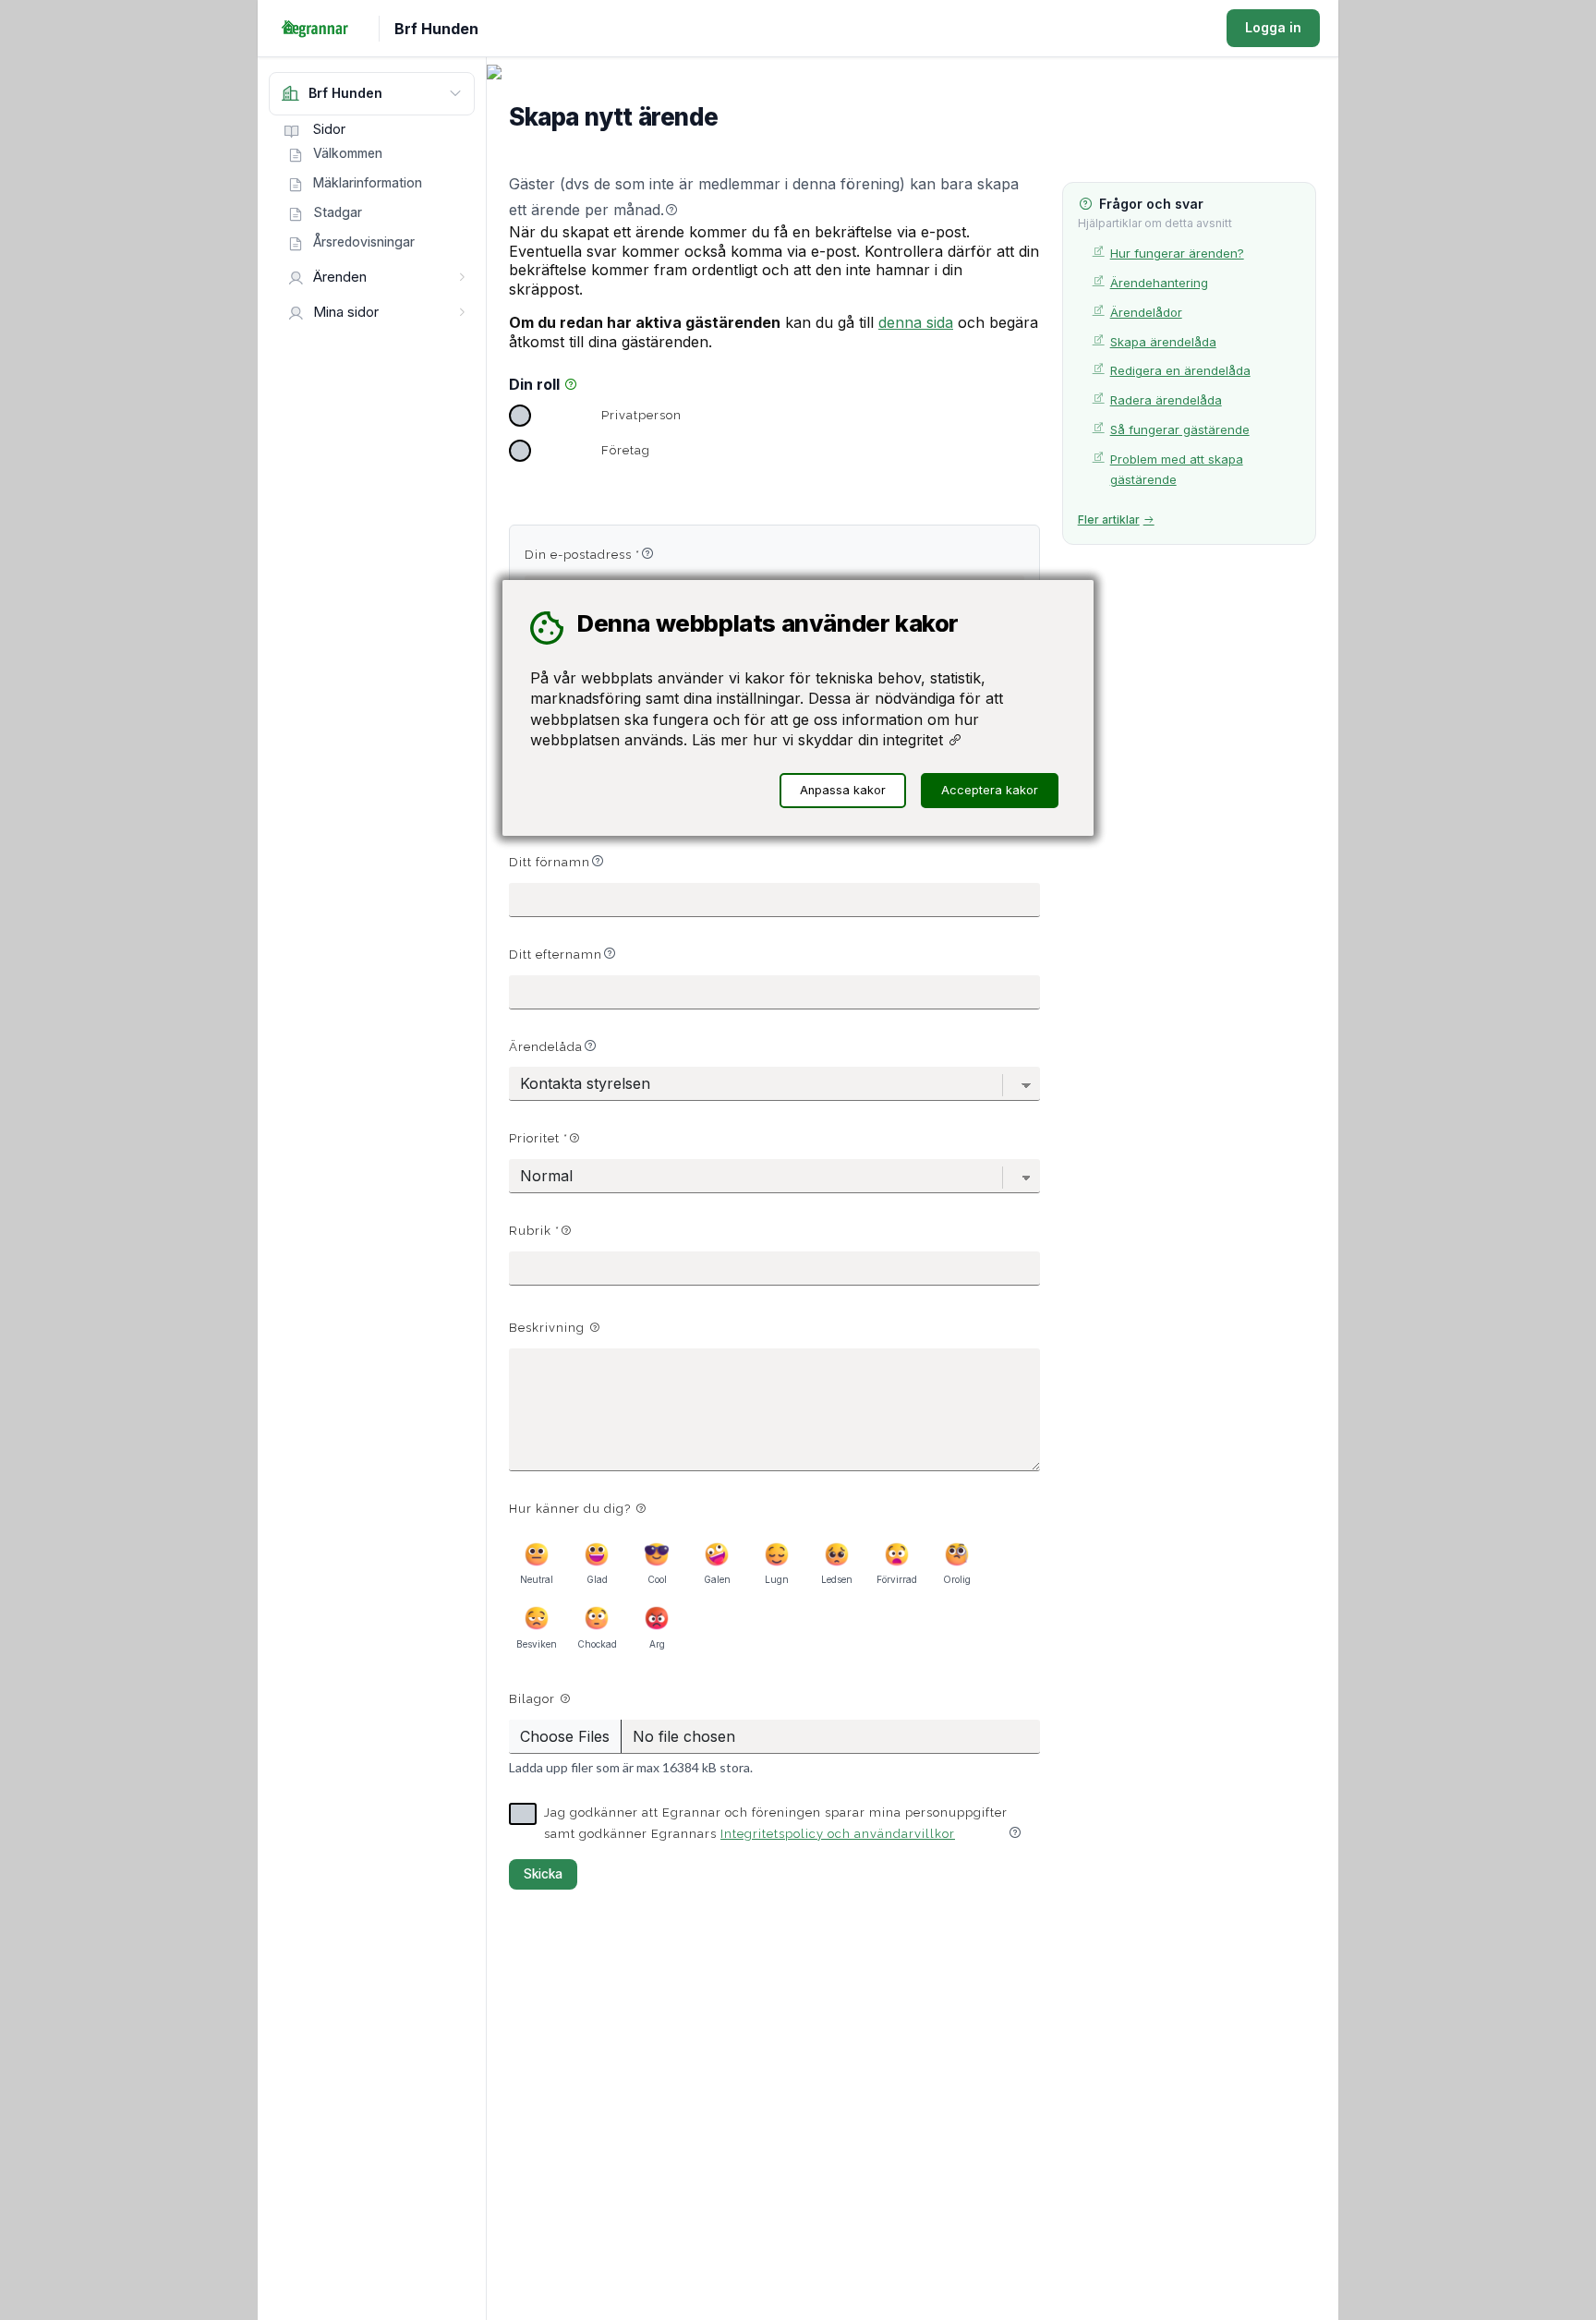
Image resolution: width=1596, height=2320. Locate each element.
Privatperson (641, 415)
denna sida (916, 322)
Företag (626, 450)
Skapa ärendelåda (1163, 342)
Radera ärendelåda (1166, 400)
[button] (671, 210)
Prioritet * (538, 1138)
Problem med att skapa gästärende (1177, 470)
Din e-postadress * (582, 555)
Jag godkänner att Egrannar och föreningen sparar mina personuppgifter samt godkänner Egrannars (776, 1823)
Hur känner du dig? (572, 1509)
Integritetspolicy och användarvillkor (838, 1834)
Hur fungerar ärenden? (1177, 253)
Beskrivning (549, 1328)
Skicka (543, 1874)
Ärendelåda (546, 1047)
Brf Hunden (436, 29)
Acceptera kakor (990, 790)
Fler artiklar (1109, 520)
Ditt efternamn (556, 955)
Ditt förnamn (550, 862)
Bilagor (534, 1699)
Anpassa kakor (843, 790)
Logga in (1273, 27)
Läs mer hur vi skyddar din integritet (820, 740)
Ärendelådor (1146, 312)
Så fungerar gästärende (1180, 429)
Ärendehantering (1159, 283)
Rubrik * (534, 1231)
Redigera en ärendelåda (1180, 370)
